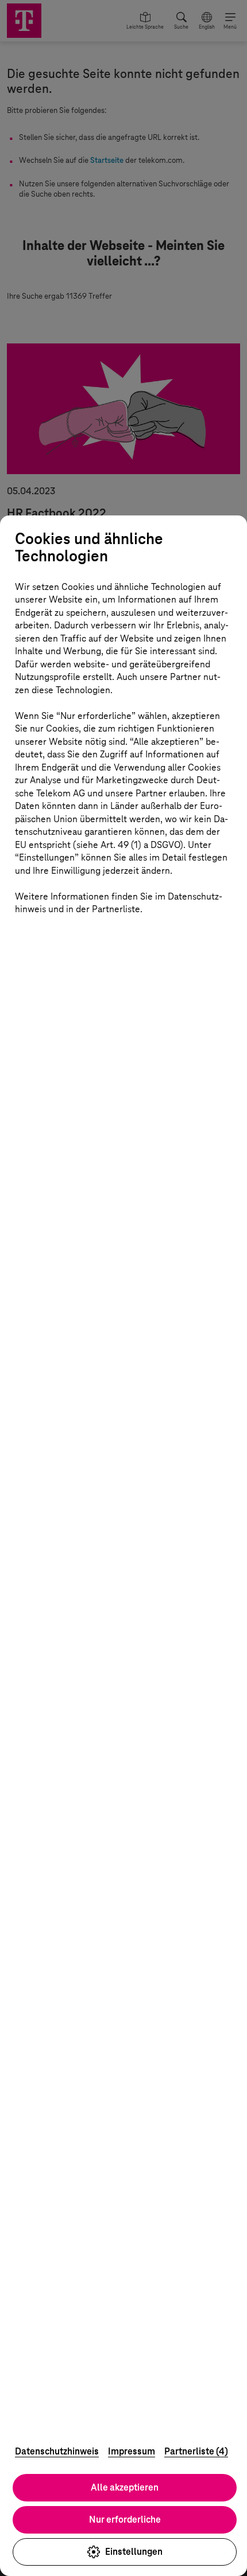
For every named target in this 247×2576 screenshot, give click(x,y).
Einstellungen (134, 2552)
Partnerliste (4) (196, 2451)
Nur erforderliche (125, 2520)
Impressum (132, 2451)
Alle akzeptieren (125, 2487)
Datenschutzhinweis (57, 2451)
